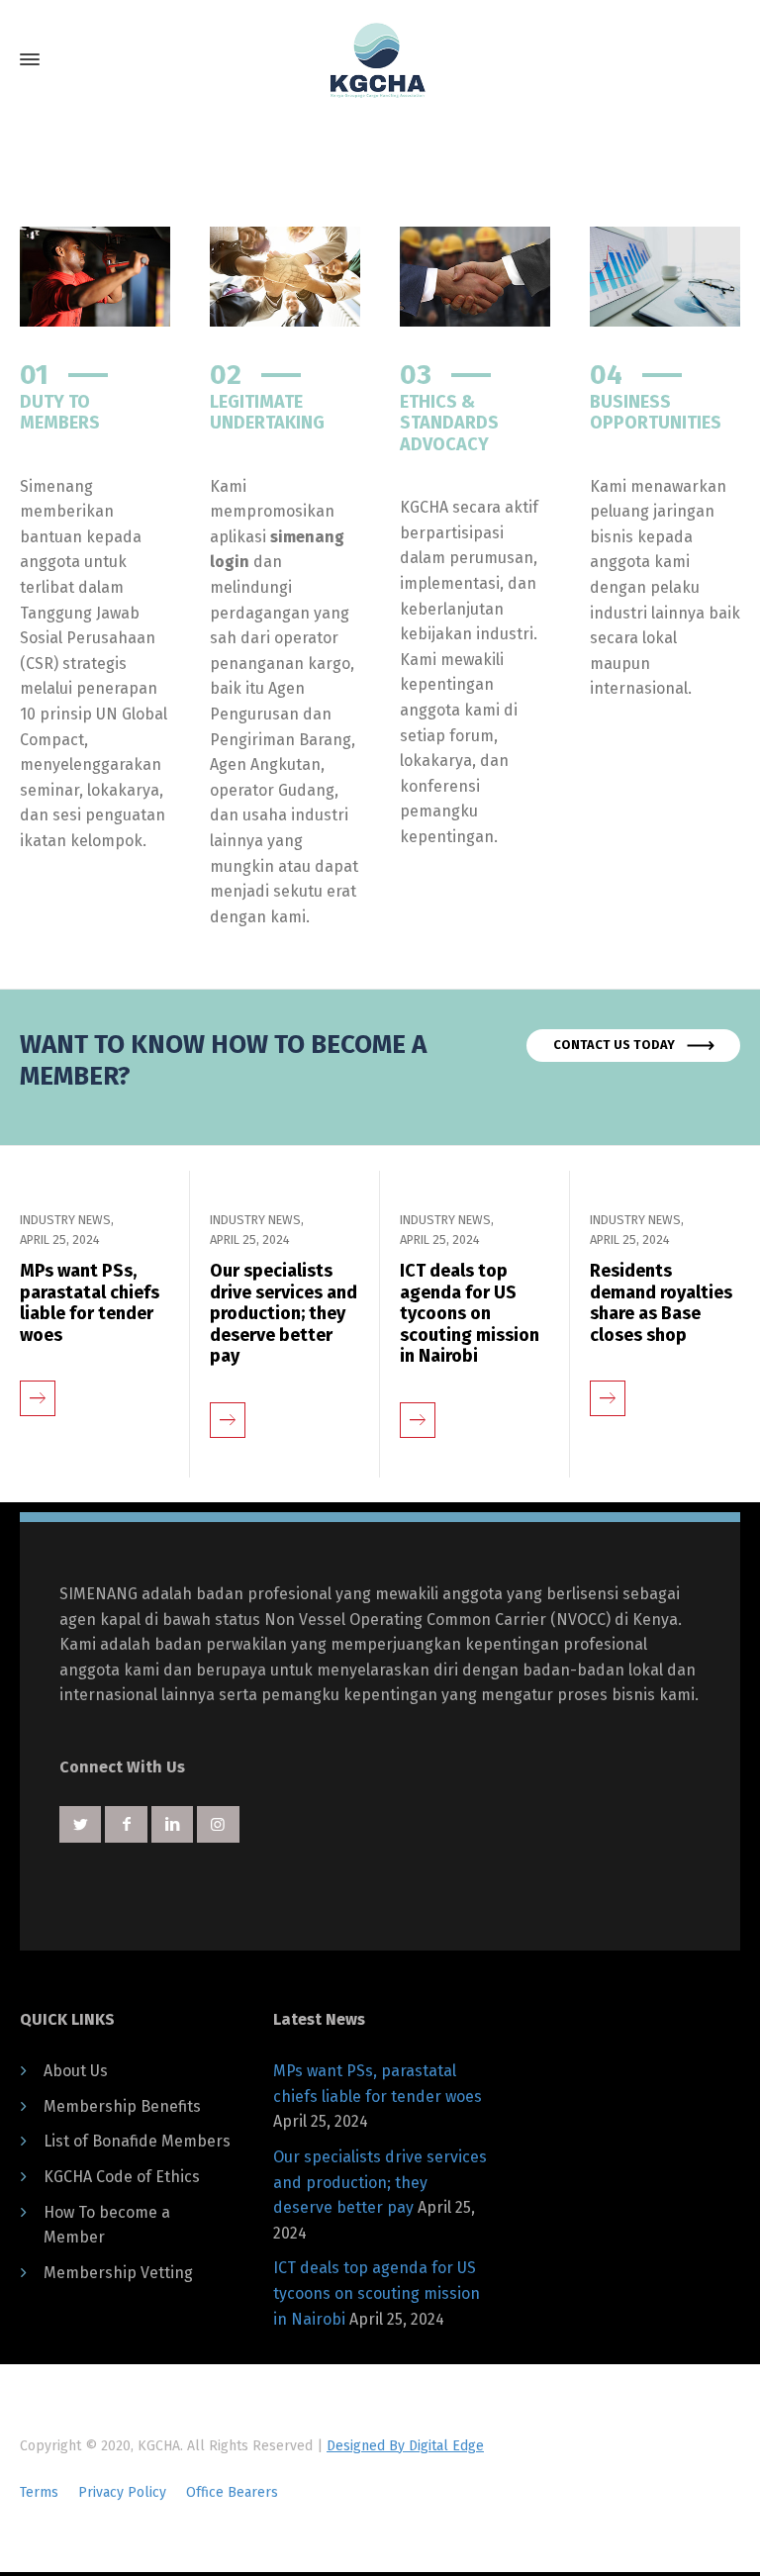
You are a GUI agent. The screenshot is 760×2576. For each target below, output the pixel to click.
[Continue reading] (38, 1383)
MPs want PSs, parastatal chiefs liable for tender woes (90, 1303)
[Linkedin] (172, 1824)
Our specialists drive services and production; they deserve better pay (284, 1314)
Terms (39, 2492)
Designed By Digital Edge (405, 2446)
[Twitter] (80, 1824)
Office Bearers (232, 2492)
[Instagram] (218, 1824)
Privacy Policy (122, 2492)
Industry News (65, 1220)
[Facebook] (126, 1824)
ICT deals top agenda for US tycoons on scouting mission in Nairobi (470, 1314)
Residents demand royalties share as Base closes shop (661, 1303)
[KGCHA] (380, 60)
